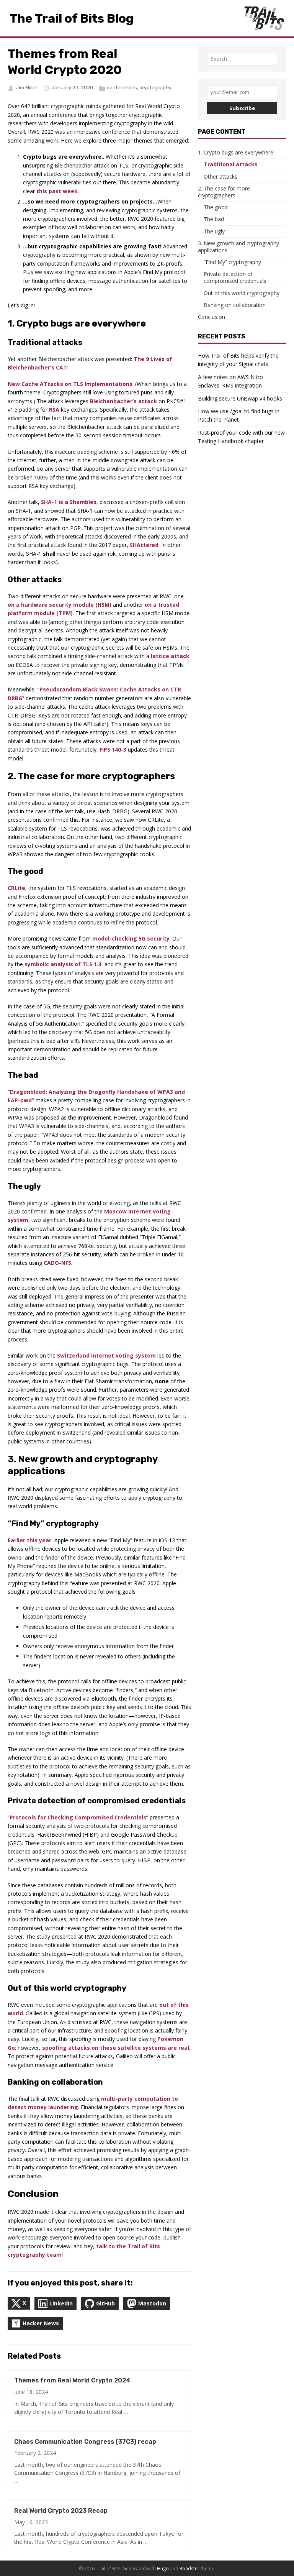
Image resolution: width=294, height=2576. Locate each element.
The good (216, 207)
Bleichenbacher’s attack (123, 401)
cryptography (155, 88)
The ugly (214, 231)
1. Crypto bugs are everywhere (236, 152)
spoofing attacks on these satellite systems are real (116, 2048)
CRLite (16, 888)
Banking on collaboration (235, 305)
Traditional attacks (231, 164)
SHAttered (144, 545)
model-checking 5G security (131, 938)
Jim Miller (27, 88)
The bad (214, 219)
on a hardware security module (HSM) (60, 605)
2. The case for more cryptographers (224, 192)
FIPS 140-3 (113, 749)
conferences (122, 88)
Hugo (163, 2569)
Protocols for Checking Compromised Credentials (78, 1817)
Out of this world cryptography (242, 293)
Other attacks (220, 176)
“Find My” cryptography (232, 262)
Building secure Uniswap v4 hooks (240, 398)
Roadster (189, 2569)
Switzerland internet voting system (106, 1355)
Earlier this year (29, 1540)
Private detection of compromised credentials (235, 277)
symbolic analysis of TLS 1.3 (63, 964)
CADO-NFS (57, 1263)
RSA (54, 410)
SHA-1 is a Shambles (69, 502)
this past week (57, 191)
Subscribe (242, 108)
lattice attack (170, 656)
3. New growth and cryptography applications (238, 247)
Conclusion (212, 317)
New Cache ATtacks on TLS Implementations (70, 384)
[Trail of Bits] (264, 18)
